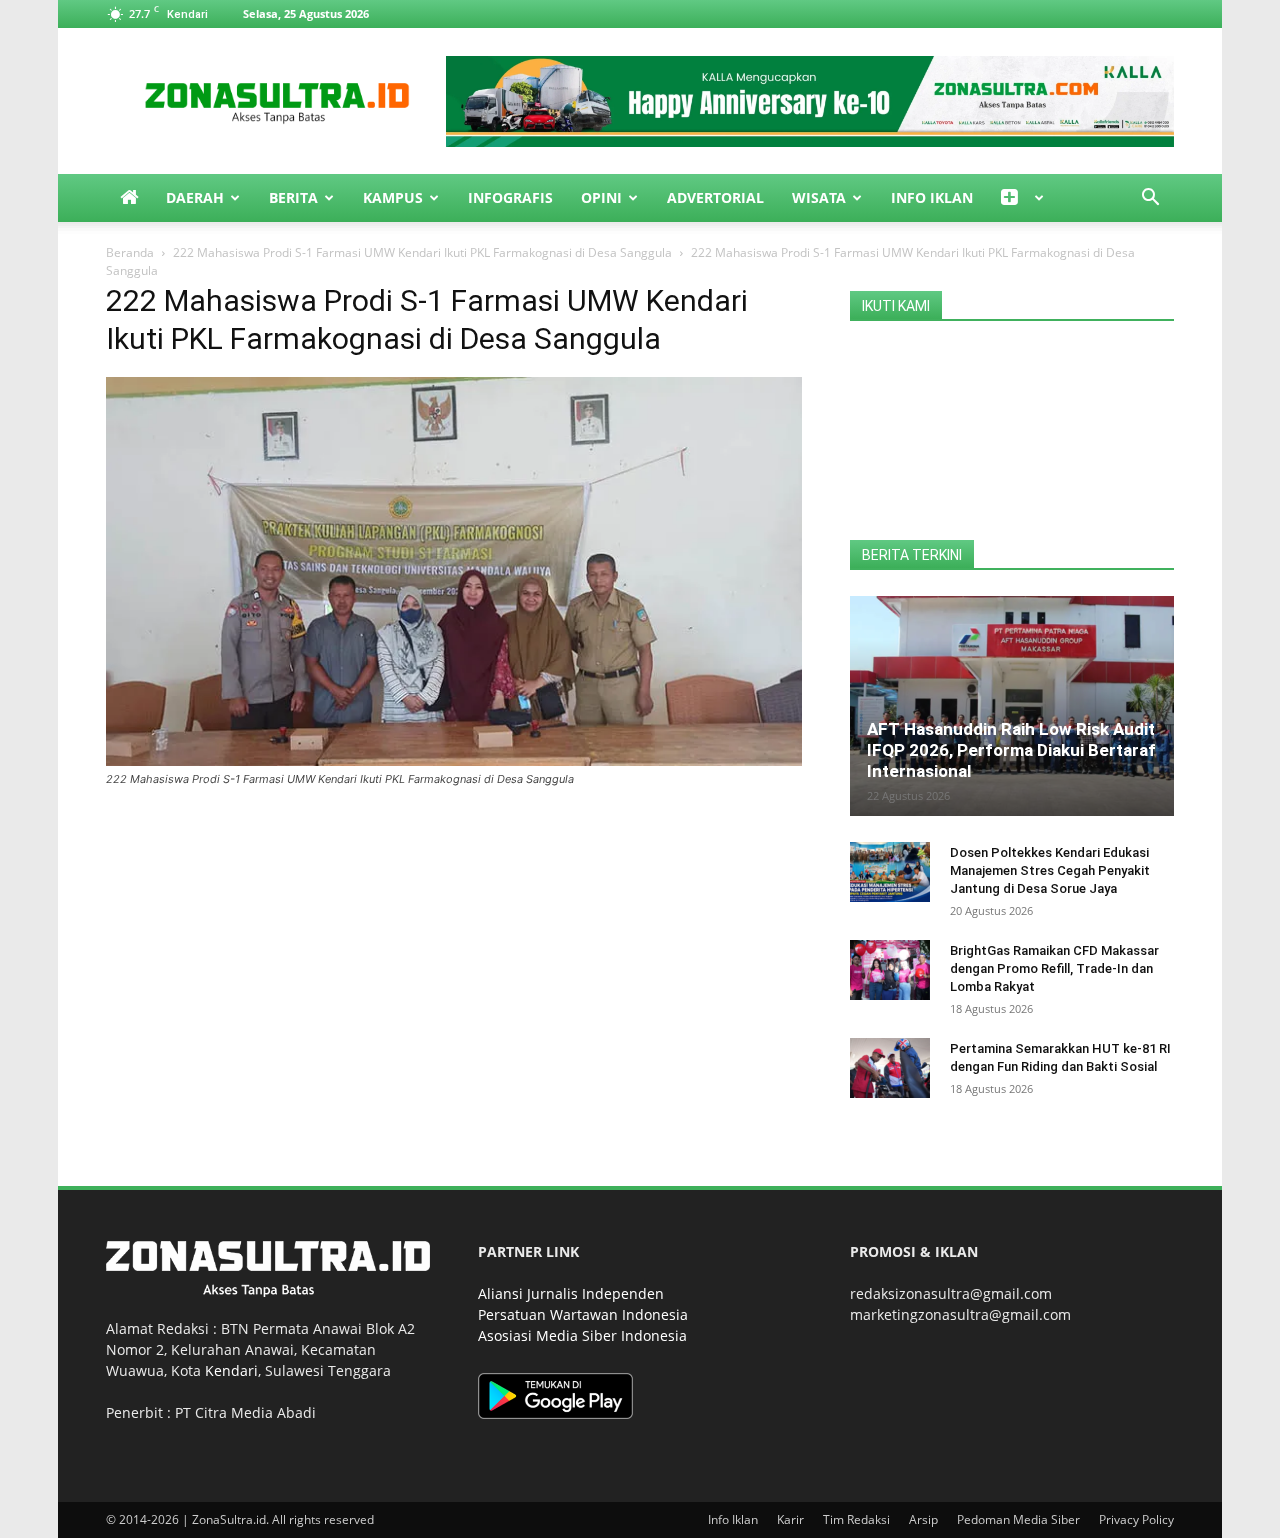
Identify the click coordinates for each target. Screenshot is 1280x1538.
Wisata (819, 197)
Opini (601, 197)
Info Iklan (932, 197)
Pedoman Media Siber (1018, 1519)
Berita (293, 197)
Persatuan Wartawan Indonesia (583, 1314)
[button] (1150, 199)
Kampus (393, 197)
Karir (790, 1519)
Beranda (130, 252)
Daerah (195, 197)
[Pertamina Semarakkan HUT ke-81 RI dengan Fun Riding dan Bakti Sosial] (890, 1068)
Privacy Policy (1136, 1519)
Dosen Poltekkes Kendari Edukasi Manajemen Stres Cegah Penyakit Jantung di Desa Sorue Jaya (1050, 870)
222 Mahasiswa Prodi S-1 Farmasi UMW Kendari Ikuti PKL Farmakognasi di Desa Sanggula (422, 252)
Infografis (510, 197)
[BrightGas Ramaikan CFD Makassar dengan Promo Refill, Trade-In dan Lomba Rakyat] (890, 970)
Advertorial (715, 197)
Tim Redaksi (856, 1519)
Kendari (231, 1370)
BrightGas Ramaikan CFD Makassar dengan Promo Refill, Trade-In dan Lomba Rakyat (1054, 968)
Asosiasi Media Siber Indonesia (582, 1335)
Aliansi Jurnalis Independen (571, 1293)
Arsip (923, 1519)
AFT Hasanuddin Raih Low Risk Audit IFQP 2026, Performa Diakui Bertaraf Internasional (1011, 750)
